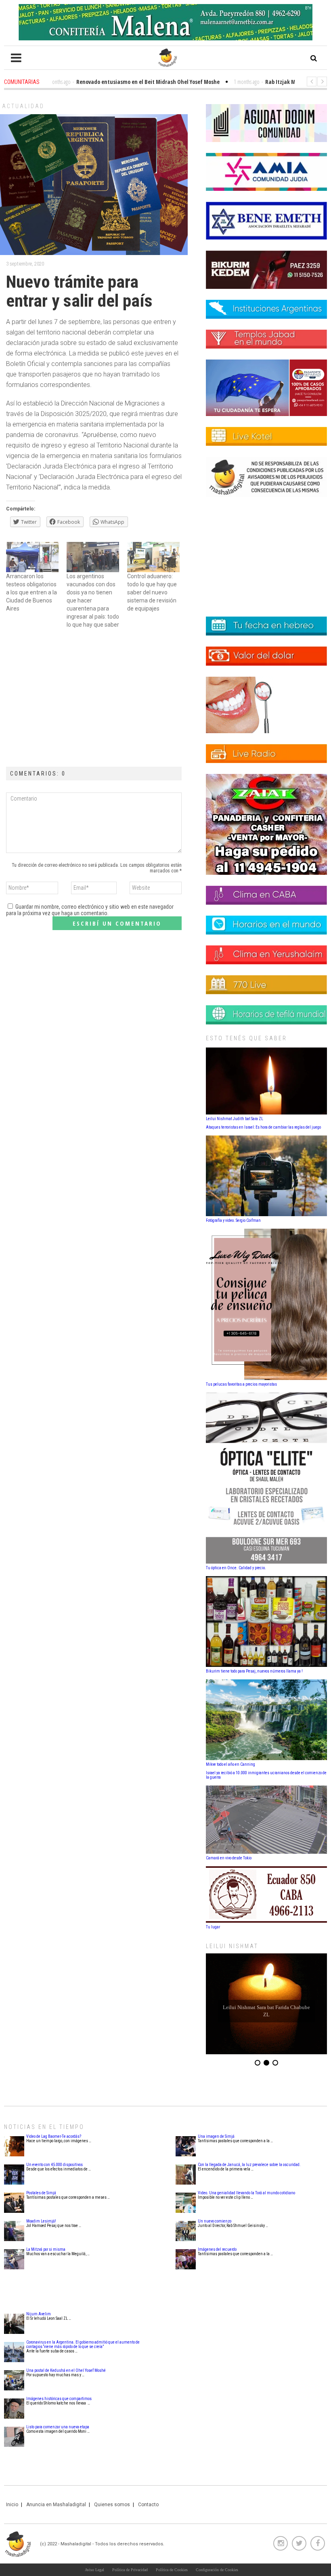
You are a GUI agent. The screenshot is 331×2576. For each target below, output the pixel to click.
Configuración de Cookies (217, 2570)
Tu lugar (213, 1927)
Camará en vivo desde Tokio (229, 1858)
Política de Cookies (172, 2570)
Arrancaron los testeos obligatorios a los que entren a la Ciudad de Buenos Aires (31, 592)
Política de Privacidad (130, 2570)
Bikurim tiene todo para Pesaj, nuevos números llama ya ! (254, 1671)
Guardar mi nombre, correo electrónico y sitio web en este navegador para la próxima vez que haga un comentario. (90, 910)
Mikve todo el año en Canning (230, 1764)
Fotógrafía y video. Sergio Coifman (233, 1220)
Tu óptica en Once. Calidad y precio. (236, 1568)
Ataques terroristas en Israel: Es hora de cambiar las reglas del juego (263, 1127)
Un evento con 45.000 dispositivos (54, 2165)
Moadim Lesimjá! (41, 2221)
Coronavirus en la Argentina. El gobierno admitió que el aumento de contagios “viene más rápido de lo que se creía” (83, 2344)
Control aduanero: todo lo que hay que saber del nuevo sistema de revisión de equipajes (152, 592)
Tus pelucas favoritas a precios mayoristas (241, 1384)
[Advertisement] (94, 698)
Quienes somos (112, 2505)
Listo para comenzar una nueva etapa (58, 2427)
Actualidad (23, 106)
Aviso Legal (94, 2570)
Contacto (148, 2505)
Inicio (12, 2505)
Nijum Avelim (39, 2314)
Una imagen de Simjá (216, 2136)
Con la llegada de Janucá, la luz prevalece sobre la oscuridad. (249, 2165)
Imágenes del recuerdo (217, 2249)
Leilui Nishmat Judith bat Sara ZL (235, 1119)
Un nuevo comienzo (215, 2221)
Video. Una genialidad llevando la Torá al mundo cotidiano (246, 2193)
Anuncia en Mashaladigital (56, 2505)
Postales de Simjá (41, 2193)
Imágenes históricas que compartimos (59, 2399)
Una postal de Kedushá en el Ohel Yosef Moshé (66, 2370)
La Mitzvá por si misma (46, 2249)
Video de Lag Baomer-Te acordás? (54, 2136)
